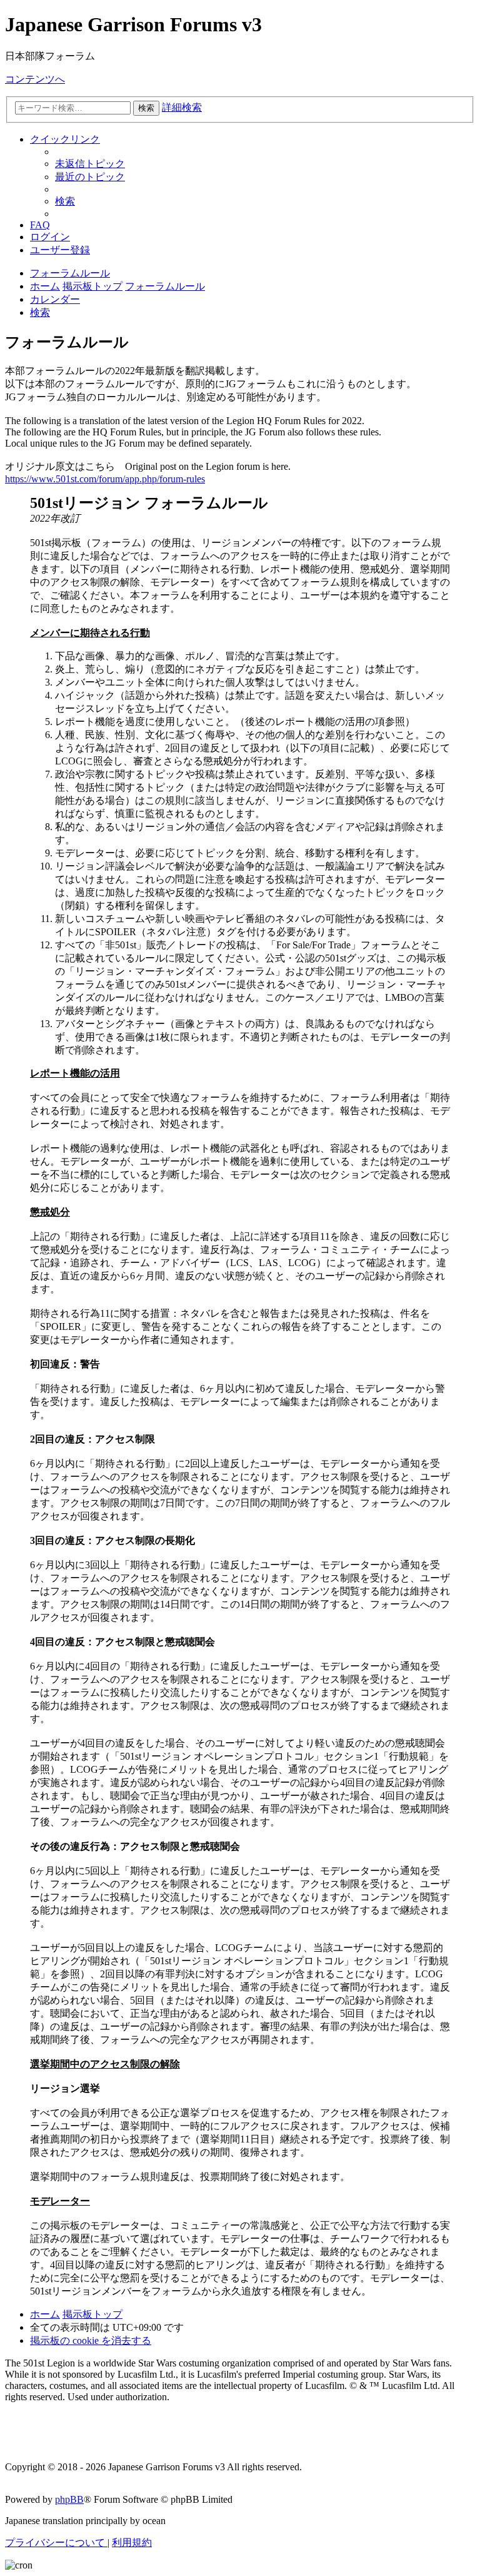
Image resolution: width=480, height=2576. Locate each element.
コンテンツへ (35, 79)
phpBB (69, 2499)
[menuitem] (90, 164)
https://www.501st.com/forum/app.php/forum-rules (105, 479)
